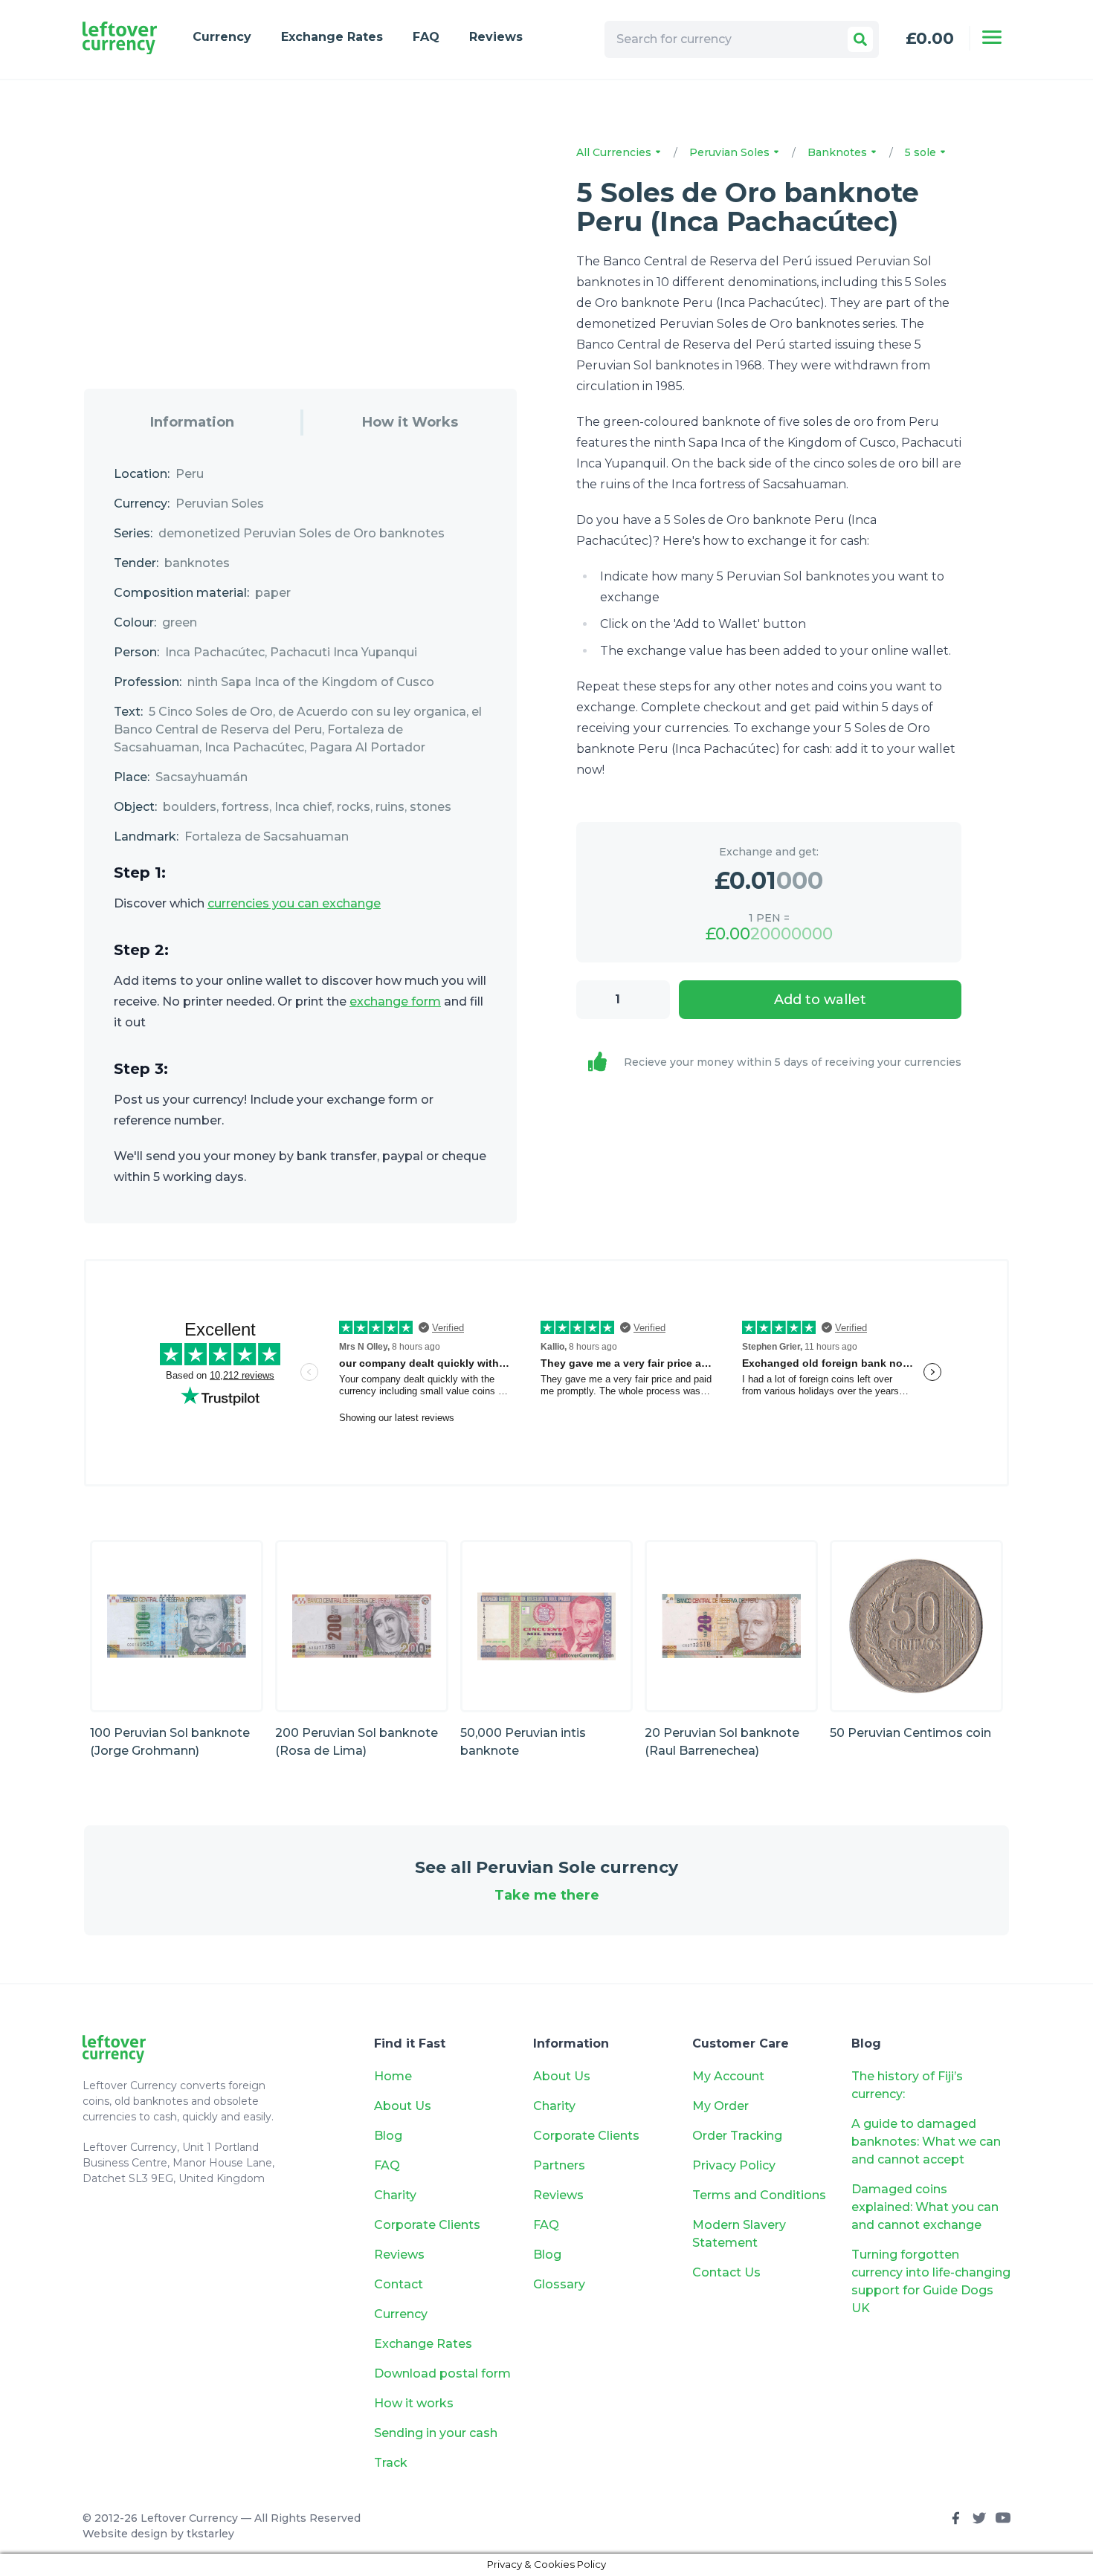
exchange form (395, 1001)
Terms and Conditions (759, 2195)
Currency (222, 37)
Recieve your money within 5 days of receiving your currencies (793, 1062)
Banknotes (839, 152)
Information (192, 422)
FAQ (426, 37)
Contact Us (726, 2272)
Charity (395, 2195)
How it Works (410, 422)
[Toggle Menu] (992, 37)
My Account (728, 2076)
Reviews (496, 37)
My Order (720, 2106)
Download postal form (442, 2373)
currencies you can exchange (294, 903)
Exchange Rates (332, 37)
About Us (403, 2106)
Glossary (559, 2284)
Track (391, 2463)
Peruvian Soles (731, 152)
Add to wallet (820, 1000)
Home (393, 2076)
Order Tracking (737, 2136)
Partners (559, 2165)
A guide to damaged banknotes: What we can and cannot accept (926, 2142)
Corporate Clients (427, 2225)
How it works (414, 2403)
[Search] (860, 39)
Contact (399, 2284)
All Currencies (615, 152)
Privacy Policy (734, 2165)
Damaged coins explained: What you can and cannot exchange (925, 2207)
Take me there (547, 1895)
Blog (388, 2136)
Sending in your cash (436, 2433)
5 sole (922, 152)
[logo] (120, 38)
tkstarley (210, 2534)
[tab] (192, 423)
